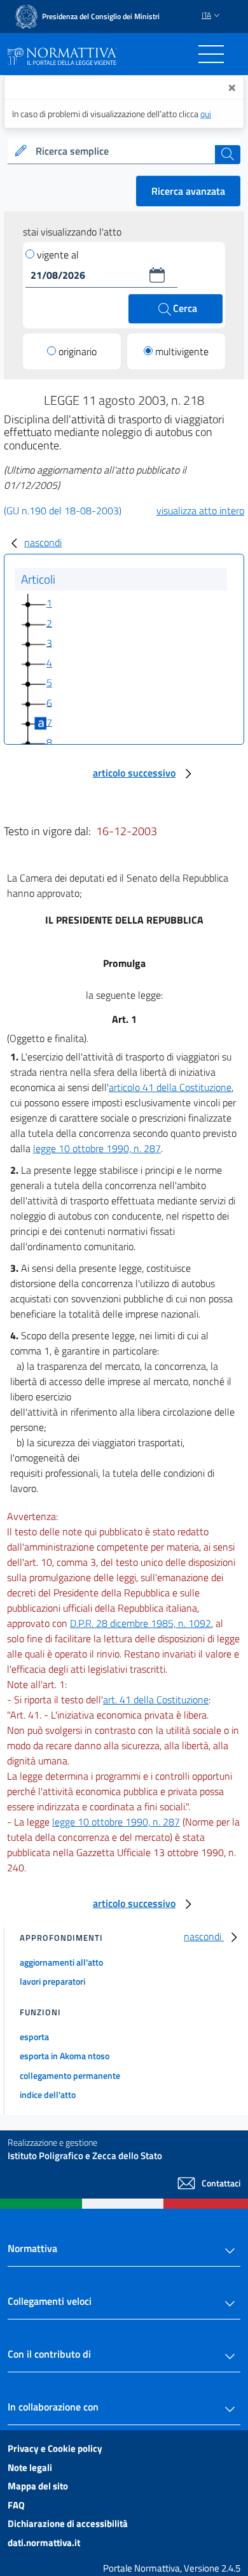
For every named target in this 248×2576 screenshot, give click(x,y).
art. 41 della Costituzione (156, 1700)
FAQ (16, 2505)
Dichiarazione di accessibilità (68, 2523)
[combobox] (124, 151)
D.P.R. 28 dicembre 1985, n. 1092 (141, 1623)
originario (78, 351)
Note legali (30, 2467)
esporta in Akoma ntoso (65, 2056)
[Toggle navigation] (211, 54)
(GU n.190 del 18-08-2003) (63, 510)
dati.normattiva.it (44, 2543)
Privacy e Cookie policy (55, 2448)
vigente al (58, 255)
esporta (34, 2037)
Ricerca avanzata (188, 191)
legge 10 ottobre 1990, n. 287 (97, 1148)
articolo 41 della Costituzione (170, 1087)
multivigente (182, 351)
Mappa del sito (38, 2486)
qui (206, 114)
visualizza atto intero (200, 510)
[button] (157, 275)
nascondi (43, 542)
